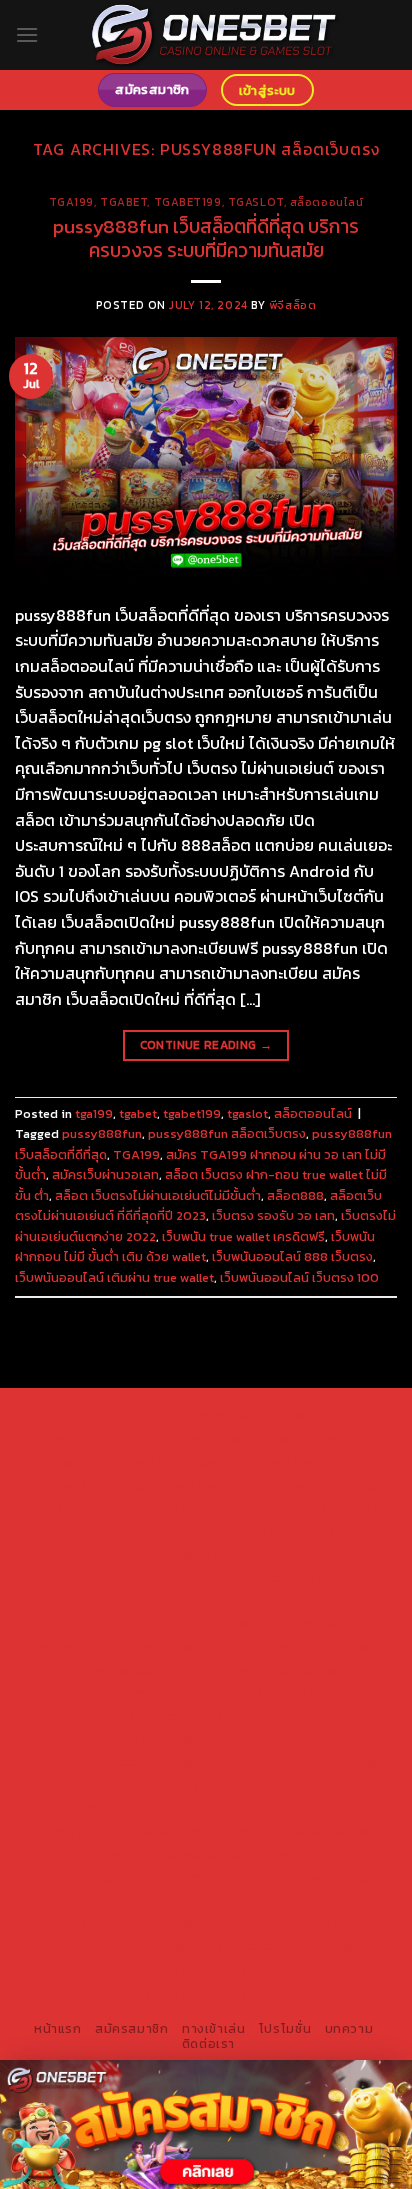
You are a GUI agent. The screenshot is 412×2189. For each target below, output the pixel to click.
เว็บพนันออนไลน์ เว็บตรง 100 (299, 1277)
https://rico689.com (232, 1439)
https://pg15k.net (74, 1509)
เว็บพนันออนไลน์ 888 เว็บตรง (292, 1256)
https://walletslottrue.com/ (278, 1946)
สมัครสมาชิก (132, 2029)
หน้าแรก (58, 2029)
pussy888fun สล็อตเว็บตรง (227, 1133)
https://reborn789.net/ (230, 1693)
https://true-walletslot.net (296, 1739)
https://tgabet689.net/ (284, 1923)
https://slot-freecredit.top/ (302, 1993)
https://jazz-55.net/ (172, 1808)
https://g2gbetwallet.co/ (293, 1877)
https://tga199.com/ (84, 1693)
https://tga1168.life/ (274, 1601)
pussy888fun (102, 1133)
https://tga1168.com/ (141, 1555)
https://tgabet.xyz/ (277, 1555)
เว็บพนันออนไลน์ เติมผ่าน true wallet (114, 1277)
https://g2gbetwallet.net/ (167, 1854)
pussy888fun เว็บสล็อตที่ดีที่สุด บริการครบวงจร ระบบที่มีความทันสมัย (206, 239)
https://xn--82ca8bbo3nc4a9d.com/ (183, 1865)
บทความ (349, 2029)
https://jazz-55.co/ (227, 1785)
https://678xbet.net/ (98, 1624)
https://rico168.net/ (181, 1647)
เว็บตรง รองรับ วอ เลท (273, 1215)
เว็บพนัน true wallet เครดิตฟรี (243, 1236)
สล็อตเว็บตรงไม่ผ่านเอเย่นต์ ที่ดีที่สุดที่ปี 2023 (198, 1205)
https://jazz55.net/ (330, 1716)
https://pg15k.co (323, 1486)
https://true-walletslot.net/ (302, 1969)
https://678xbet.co (235, 1624)
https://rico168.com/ (317, 1647)
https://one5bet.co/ (276, 1670)
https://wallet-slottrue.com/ (113, 1969)
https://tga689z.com (141, 1416)
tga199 (71, 202)
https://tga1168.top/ (140, 1601)
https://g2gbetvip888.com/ (117, 1831)
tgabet (123, 202)
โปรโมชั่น (285, 2029)
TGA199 (136, 1154)
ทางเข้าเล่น (214, 2029)
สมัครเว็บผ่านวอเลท (105, 1174)
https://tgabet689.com (128, 1923)
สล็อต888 (295, 1195)
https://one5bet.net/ (138, 1670)
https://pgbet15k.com (206, 1509)
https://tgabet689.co (113, 1946)
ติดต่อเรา (208, 2044)
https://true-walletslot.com (296, 1762)
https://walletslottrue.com (116, 1739)
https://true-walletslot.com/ (113, 1993)
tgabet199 (188, 202)
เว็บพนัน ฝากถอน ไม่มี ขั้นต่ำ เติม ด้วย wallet (195, 1246)
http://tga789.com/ (139, 1578)
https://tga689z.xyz (95, 1439)
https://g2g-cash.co (176, 1462)
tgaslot (256, 202)
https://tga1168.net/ (272, 1578)
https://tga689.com (140, 1900)
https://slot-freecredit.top (112, 1762)
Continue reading (206, 1045)
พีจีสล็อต (292, 305)
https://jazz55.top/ (96, 1785)
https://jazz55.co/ (302, 1808)
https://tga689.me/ (273, 1900)
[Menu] (27, 34)
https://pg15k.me (91, 1486)
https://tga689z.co (277, 1416)
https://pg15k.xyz (208, 1486)
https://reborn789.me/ (189, 1716)
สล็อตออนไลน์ (327, 202)
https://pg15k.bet (303, 1462)
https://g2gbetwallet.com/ (299, 1831)
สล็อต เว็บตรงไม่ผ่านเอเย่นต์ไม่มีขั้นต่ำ (158, 1195)
